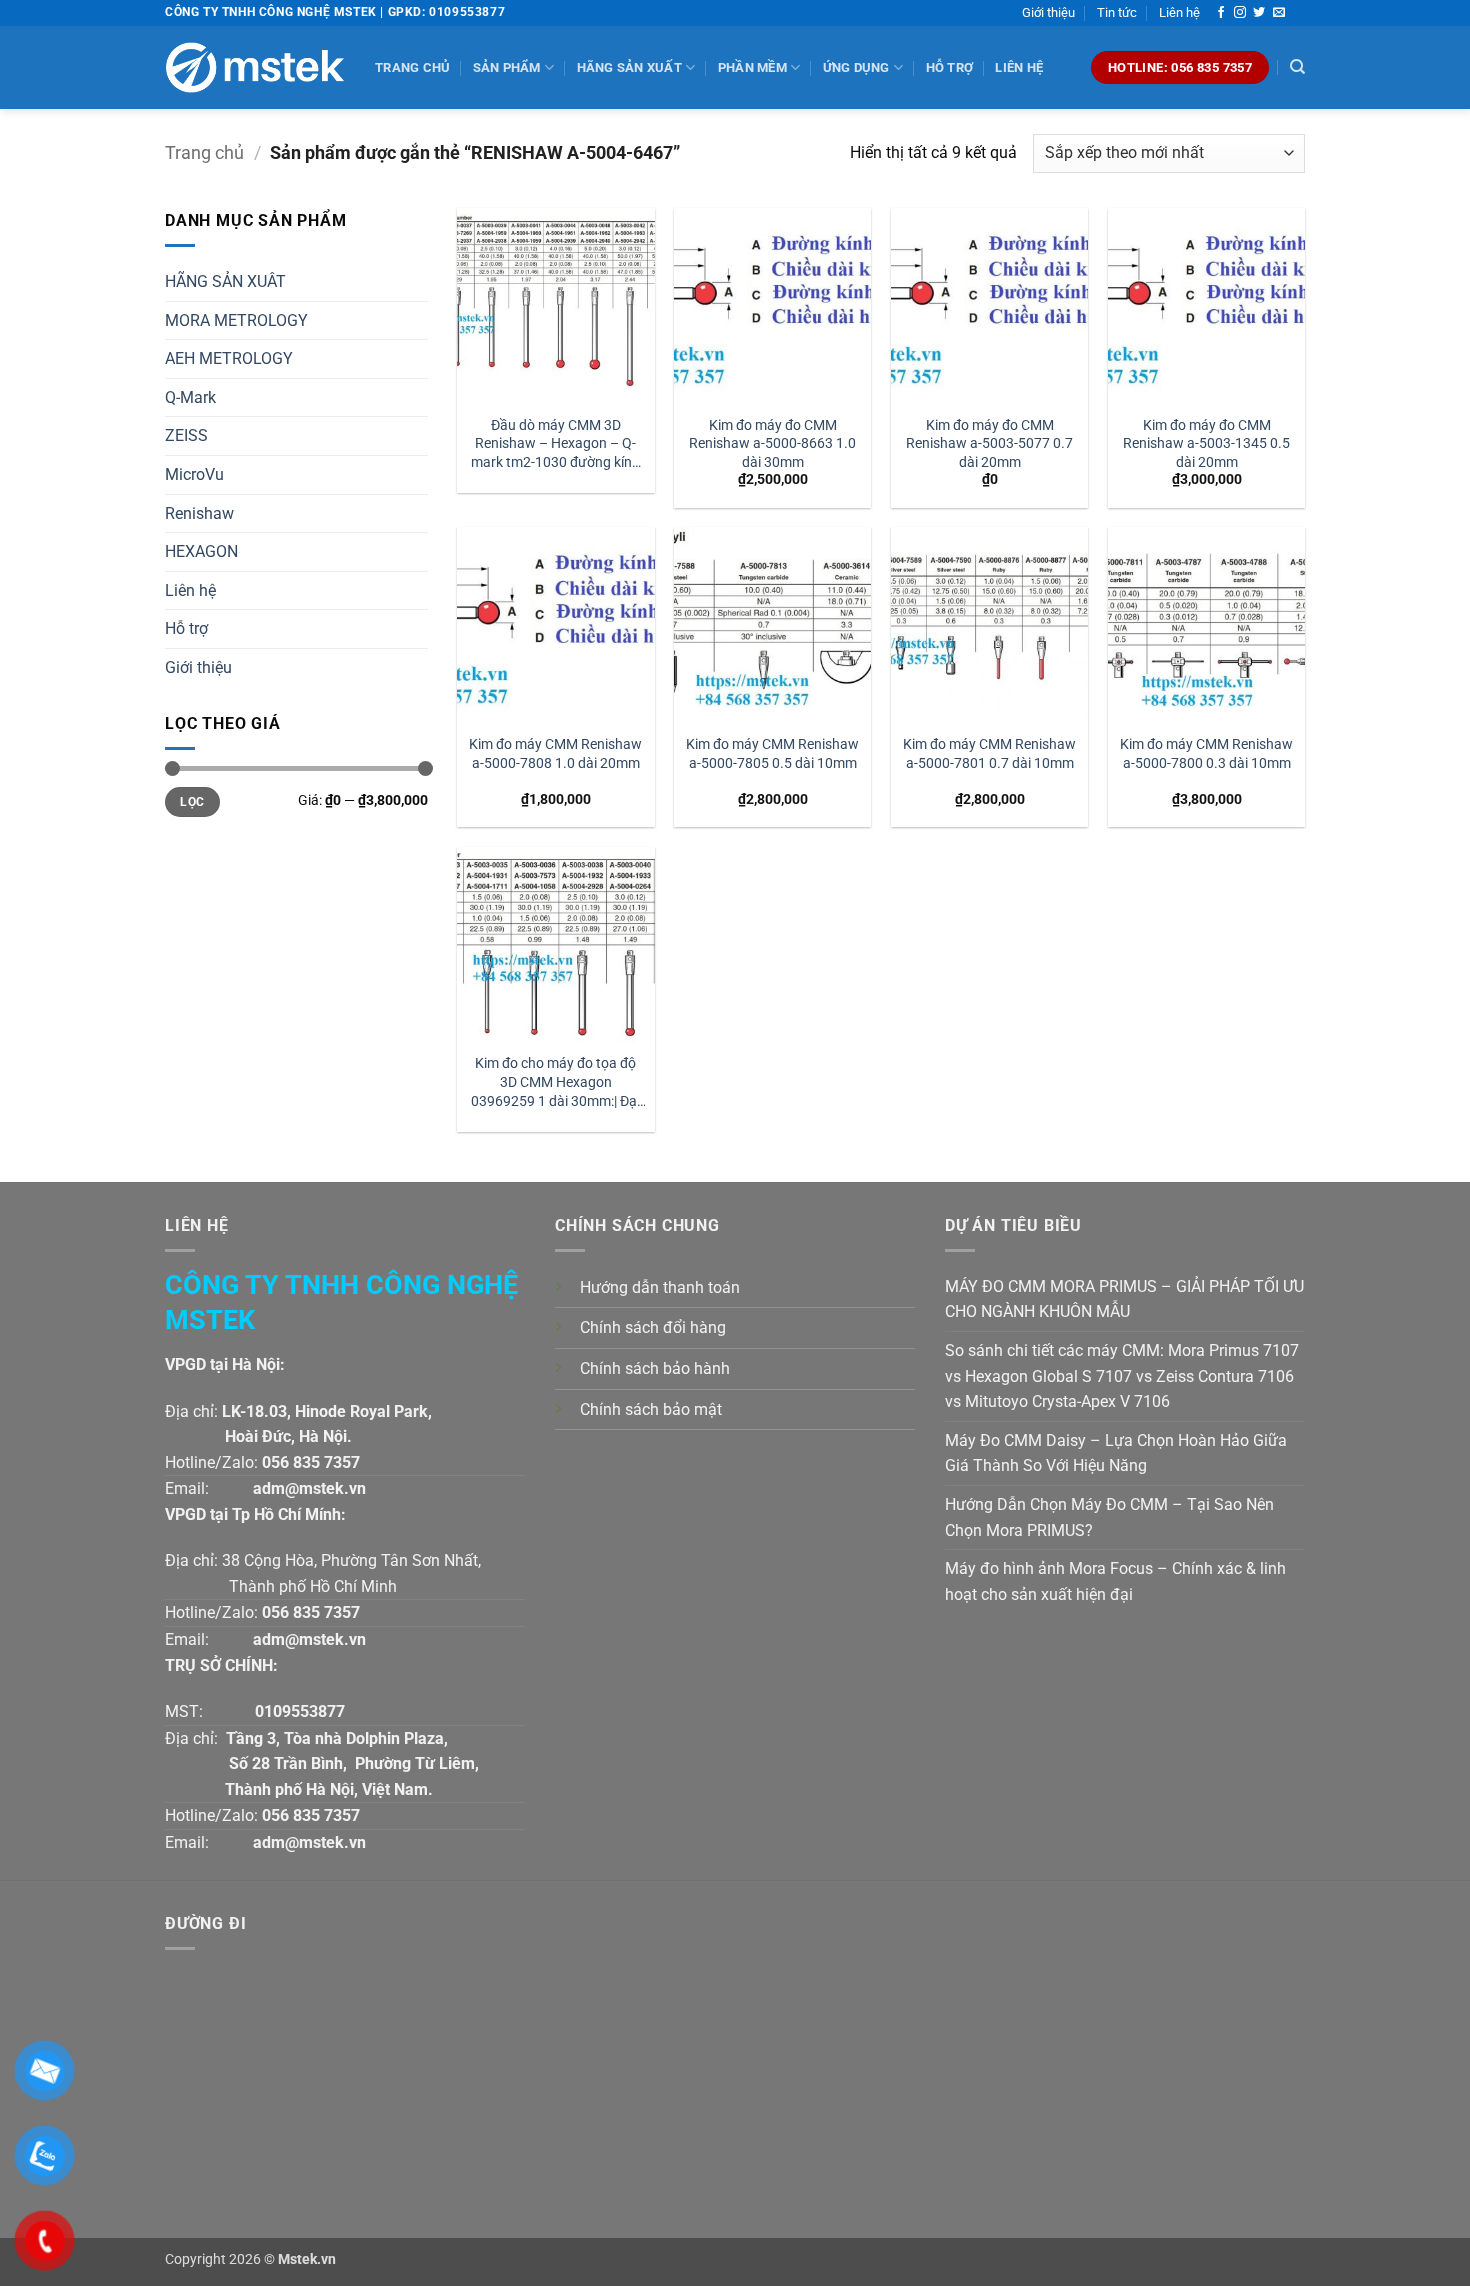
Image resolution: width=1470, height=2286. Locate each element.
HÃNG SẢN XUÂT (225, 281)
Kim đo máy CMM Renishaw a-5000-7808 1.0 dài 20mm (555, 754)
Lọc (192, 802)
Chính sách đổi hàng (653, 1327)
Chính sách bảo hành (655, 1368)
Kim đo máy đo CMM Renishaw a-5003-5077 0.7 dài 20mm (989, 444)
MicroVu (194, 474)
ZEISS (186, 435)
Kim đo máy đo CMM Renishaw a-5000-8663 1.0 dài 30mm (772, 444)
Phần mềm (752, 67)
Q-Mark (190, 397)
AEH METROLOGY (229, 358)
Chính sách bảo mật (651, 1409)
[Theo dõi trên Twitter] (1259, 13)
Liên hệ (1179, 12)
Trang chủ (412, 67)
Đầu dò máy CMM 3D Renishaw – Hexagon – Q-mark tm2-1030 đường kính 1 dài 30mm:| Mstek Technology (555, 444)
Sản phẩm (507, 67)
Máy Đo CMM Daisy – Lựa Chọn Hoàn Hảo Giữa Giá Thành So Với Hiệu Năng (1116, 1453)
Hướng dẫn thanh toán (660, 1287)
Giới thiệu (1048, 12)
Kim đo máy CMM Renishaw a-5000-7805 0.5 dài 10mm (772, 754)
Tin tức (1117, 12)
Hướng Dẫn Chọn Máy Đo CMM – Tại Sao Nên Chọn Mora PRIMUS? (1109, 1517)
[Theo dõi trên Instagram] (1240, 13)
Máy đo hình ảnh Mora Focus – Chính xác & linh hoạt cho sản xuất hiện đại (1115, 1581)
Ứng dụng (856, 67)
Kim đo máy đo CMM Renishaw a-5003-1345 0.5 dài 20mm (1206, 444)
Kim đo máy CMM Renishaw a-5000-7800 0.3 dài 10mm (1206, 754)
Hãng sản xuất (629, 67)
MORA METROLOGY (236, 320)
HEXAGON (201, 551)
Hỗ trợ (950, 67)
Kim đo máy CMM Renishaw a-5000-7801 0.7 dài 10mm (989, 754)
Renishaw (199, 513)
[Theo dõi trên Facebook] (1221, 13)
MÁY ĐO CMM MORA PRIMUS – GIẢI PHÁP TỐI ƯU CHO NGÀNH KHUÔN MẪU (1124, 1299)
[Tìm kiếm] (1297, 67)
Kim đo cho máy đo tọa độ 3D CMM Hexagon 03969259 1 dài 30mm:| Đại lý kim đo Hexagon (555, 1082)
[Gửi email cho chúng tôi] (1279, 13)
